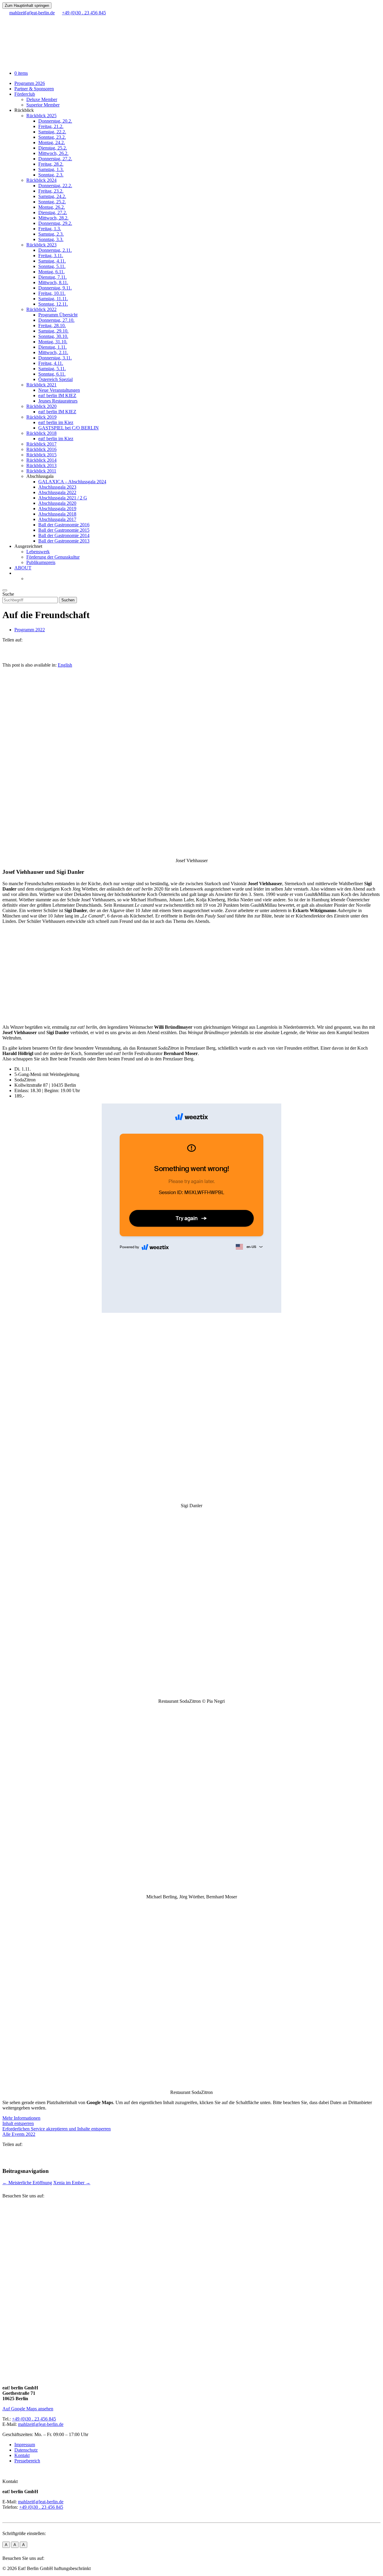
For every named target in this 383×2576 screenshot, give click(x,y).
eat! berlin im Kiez (56, 422)
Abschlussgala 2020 (57, 503)
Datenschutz (26, 2450)
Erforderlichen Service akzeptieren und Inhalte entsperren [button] (57, 2129)
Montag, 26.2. (52, 207)
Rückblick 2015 (41, 455)
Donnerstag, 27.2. (55, 159)
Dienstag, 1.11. (53, 347)
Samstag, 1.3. (51, 169)
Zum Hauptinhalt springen (27, 6)
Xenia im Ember (72, 2183)
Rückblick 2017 (41, 444)
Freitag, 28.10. (52, 326)
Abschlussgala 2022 (57, 492)
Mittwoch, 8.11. (53, 282)
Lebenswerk (38, 552)
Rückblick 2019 (41, 417)
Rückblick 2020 (41, 406)
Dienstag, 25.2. (53, 148)
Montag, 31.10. (53, 342)
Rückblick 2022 (41, 309)
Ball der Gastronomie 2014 (64, 535)
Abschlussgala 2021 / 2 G (63, 498)
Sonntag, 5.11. (52, 266)
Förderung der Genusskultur (53, 557)
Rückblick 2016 (41, 449)
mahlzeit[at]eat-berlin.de (41, 2424)
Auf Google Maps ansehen (28, 2409)
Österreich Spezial (56, 379)
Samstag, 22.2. (52, 132)
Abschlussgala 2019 (57, 509)
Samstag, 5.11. (52, 369)
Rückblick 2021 (41, 385)
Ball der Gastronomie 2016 (64, 525)
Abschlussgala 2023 (57, 487)
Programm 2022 (30, 630)
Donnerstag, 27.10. (56, 320)
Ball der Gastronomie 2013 (64, 541)
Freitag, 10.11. (52, 293)
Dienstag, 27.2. (53, 212)
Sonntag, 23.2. (52, 137)
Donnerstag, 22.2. (55, 186)
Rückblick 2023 (41, 245)
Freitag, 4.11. (51, 363)
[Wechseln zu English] (29, 579)
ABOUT (23, 568)
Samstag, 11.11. (53, 299)
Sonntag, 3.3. (51, 239)
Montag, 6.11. (51, 272)
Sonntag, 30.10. (53, 336)
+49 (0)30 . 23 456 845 (34, 2419)
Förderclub (25, 94)
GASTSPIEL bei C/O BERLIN (69, 428)
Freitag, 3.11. (51, 256)
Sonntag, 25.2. (52, 202)
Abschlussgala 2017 (57, 519)
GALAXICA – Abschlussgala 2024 (72, 482)
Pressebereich (27, 2461)
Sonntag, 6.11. (52, 374)
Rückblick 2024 (41, 180)
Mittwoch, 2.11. (53, 352)
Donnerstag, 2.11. (55, 250)
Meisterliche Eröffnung (27, 2183)
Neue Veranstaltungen (59, 390)
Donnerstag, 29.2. (55, 223)
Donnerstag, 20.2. (55, 121)
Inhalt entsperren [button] (18, 2123)
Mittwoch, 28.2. (53, 218)
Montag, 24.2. (52, 142)
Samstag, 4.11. (52, 261)
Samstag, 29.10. (53, 331)
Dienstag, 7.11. (53, 277)
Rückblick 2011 (41, 471)
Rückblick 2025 (41, 116)
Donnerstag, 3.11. (55, 358)
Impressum (25, 2445)
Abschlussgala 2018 (57, 514)
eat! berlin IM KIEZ (57, 395)
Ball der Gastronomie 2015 (64, 530)
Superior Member (43, 105)
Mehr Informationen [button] (21, 2118)
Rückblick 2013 (41, 465)
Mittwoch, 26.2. (53, 153)
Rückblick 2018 (41, 433)
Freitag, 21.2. (51, 126)
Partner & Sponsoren (34, 89)
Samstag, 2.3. (51, 234)
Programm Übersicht (58, 315)
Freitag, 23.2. (51, 191)
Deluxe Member (42, 99)
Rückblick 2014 (41, 460)
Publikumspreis (41, 562)
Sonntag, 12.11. (53, 304)
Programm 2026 (30, 83)
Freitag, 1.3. (50, 229)
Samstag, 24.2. (52, 196)
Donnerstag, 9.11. (55, 288)
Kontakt (22, 2455)
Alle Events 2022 (19, 2134)
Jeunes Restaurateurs (58, 401)
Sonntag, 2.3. (51, 175)
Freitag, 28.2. (51, 164)
